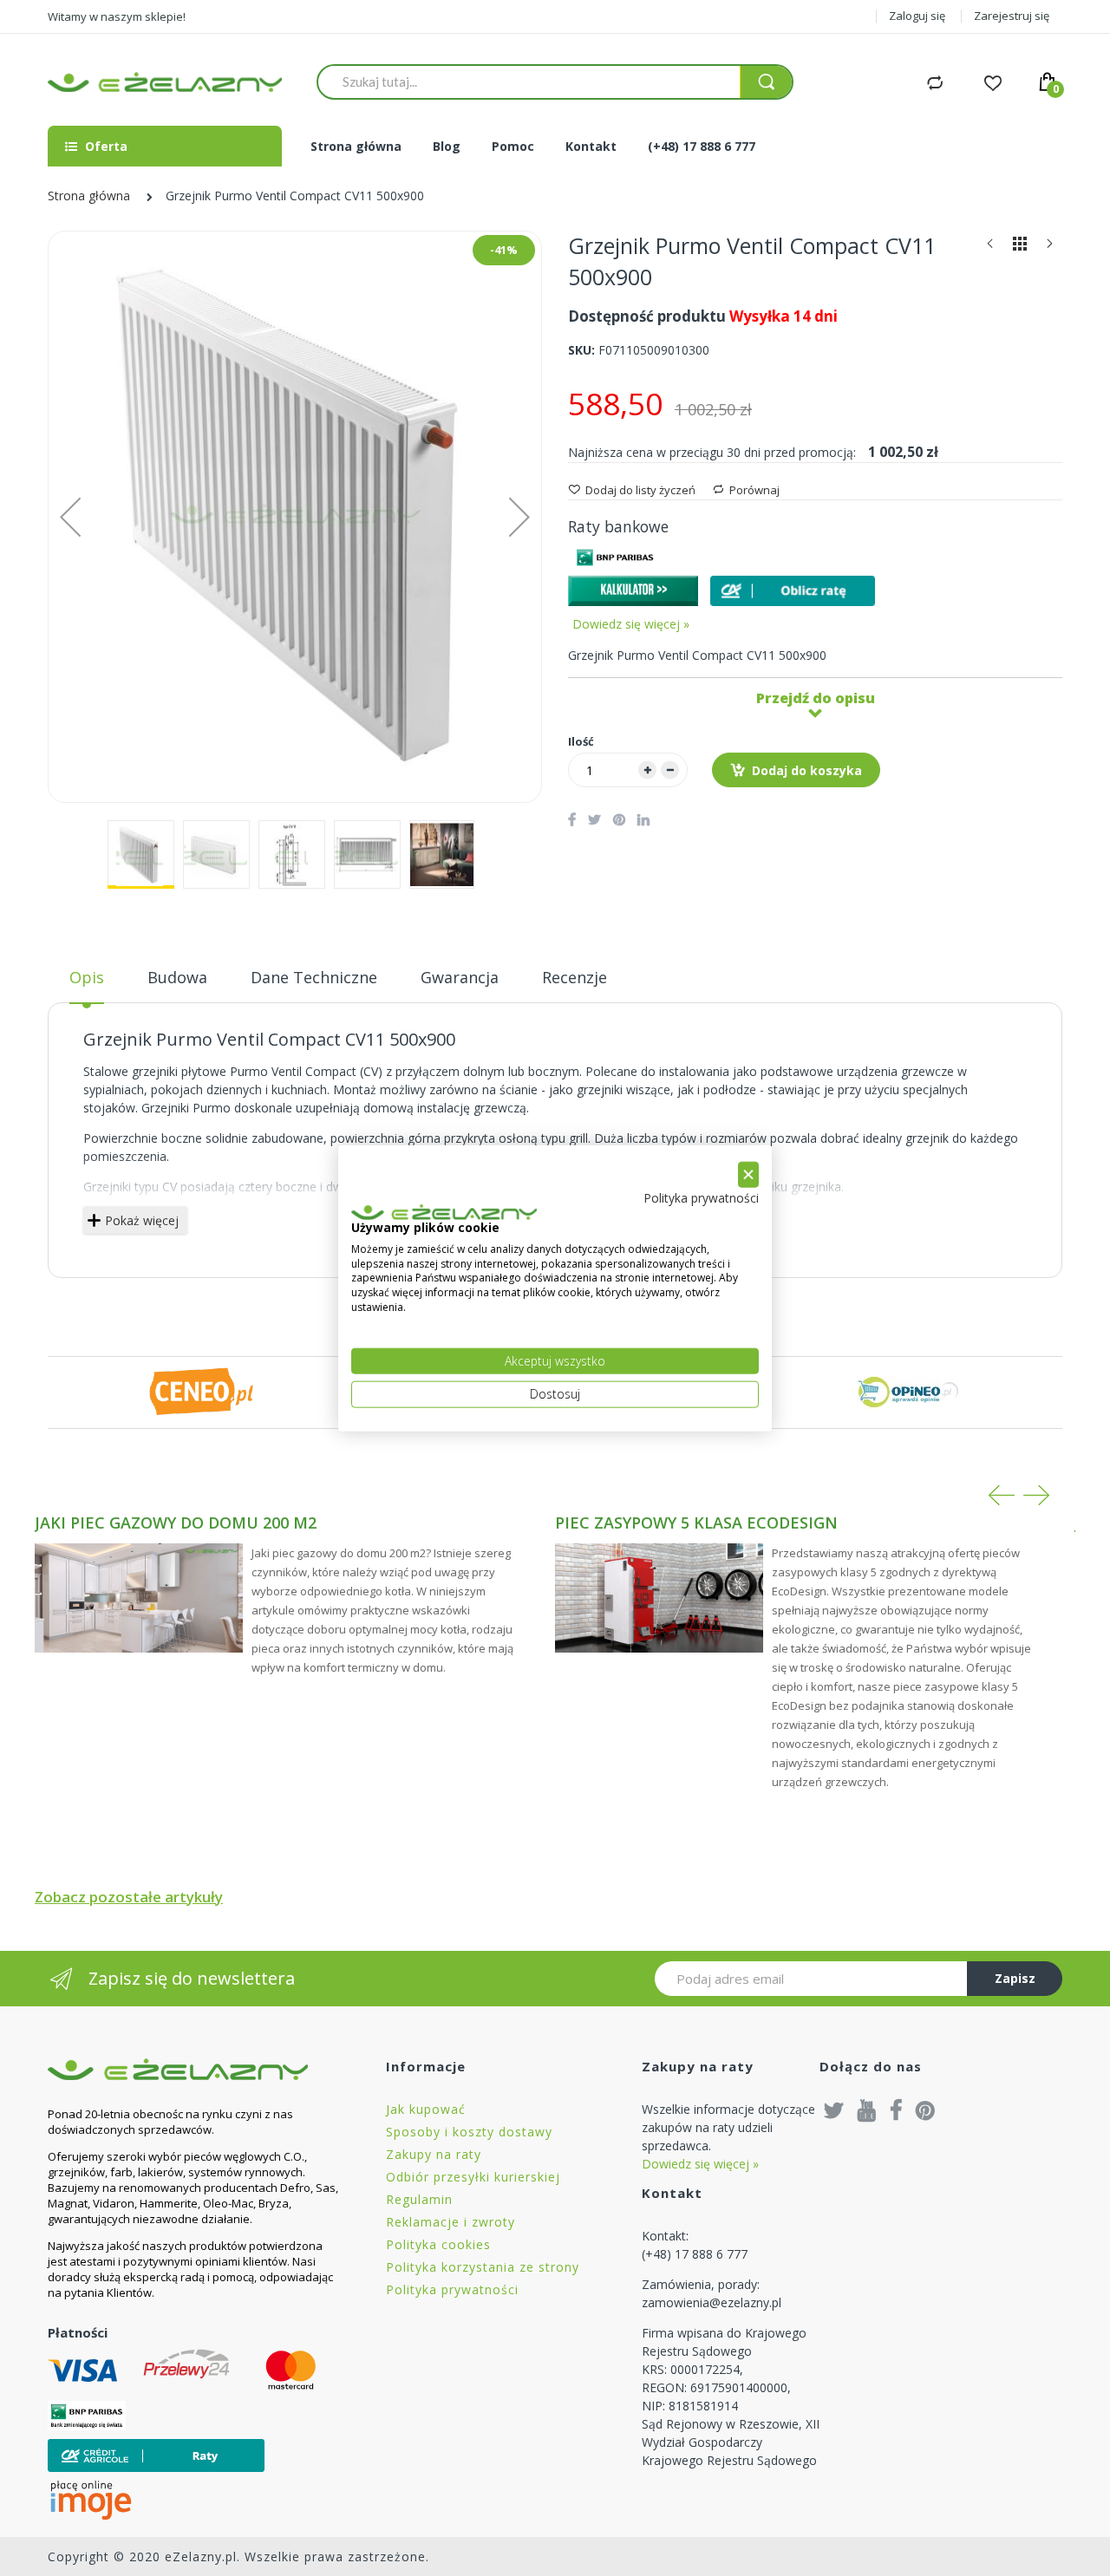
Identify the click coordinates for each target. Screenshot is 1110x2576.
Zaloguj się (917, 16)
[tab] (87, 984)
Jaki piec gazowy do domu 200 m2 (176, 1523)
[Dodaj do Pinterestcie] (619, 819)
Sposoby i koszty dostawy (469, 2132)
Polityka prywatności (452, 2289)
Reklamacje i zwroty (451, 2222)
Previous (1002, 1495)
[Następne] (1049, 248)
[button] (70, 517)
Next (1036, 1495)
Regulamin (419, 2199)
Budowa (177, 977)
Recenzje (575, 977)
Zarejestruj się (1012, 16)
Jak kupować (426, 2109)
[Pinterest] (925, 2110)
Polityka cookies (438, 2244)
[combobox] (529, 82)
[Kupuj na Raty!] (793, 591)
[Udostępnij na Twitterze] (594, 819)
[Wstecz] (990, 248)
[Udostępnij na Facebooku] (572, 819)
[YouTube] (867, 2110)
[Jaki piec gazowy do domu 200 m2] (139, 1598)
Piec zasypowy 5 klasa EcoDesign (696, 1523)
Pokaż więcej (142, 1220)
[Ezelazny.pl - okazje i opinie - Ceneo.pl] (201, 1391)
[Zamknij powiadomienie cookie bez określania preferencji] (748, 1174)
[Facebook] (896, 2110)
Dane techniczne (314, 977)
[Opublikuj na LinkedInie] (643, 819)
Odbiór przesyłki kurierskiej (473, 2177)
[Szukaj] (766, 82)
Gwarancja (460, 977)
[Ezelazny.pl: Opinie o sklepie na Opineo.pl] (909, 1391)
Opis (87, 977)
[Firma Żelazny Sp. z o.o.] (195, 2069)
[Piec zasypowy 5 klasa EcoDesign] (659, 1598)
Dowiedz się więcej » (631, 624)
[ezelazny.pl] (165, 82)
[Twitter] (834, 2110)
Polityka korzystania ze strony (483, 2267)
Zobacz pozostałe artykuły (129, 1897)
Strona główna (89, 196)
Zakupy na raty (434, 2154)
